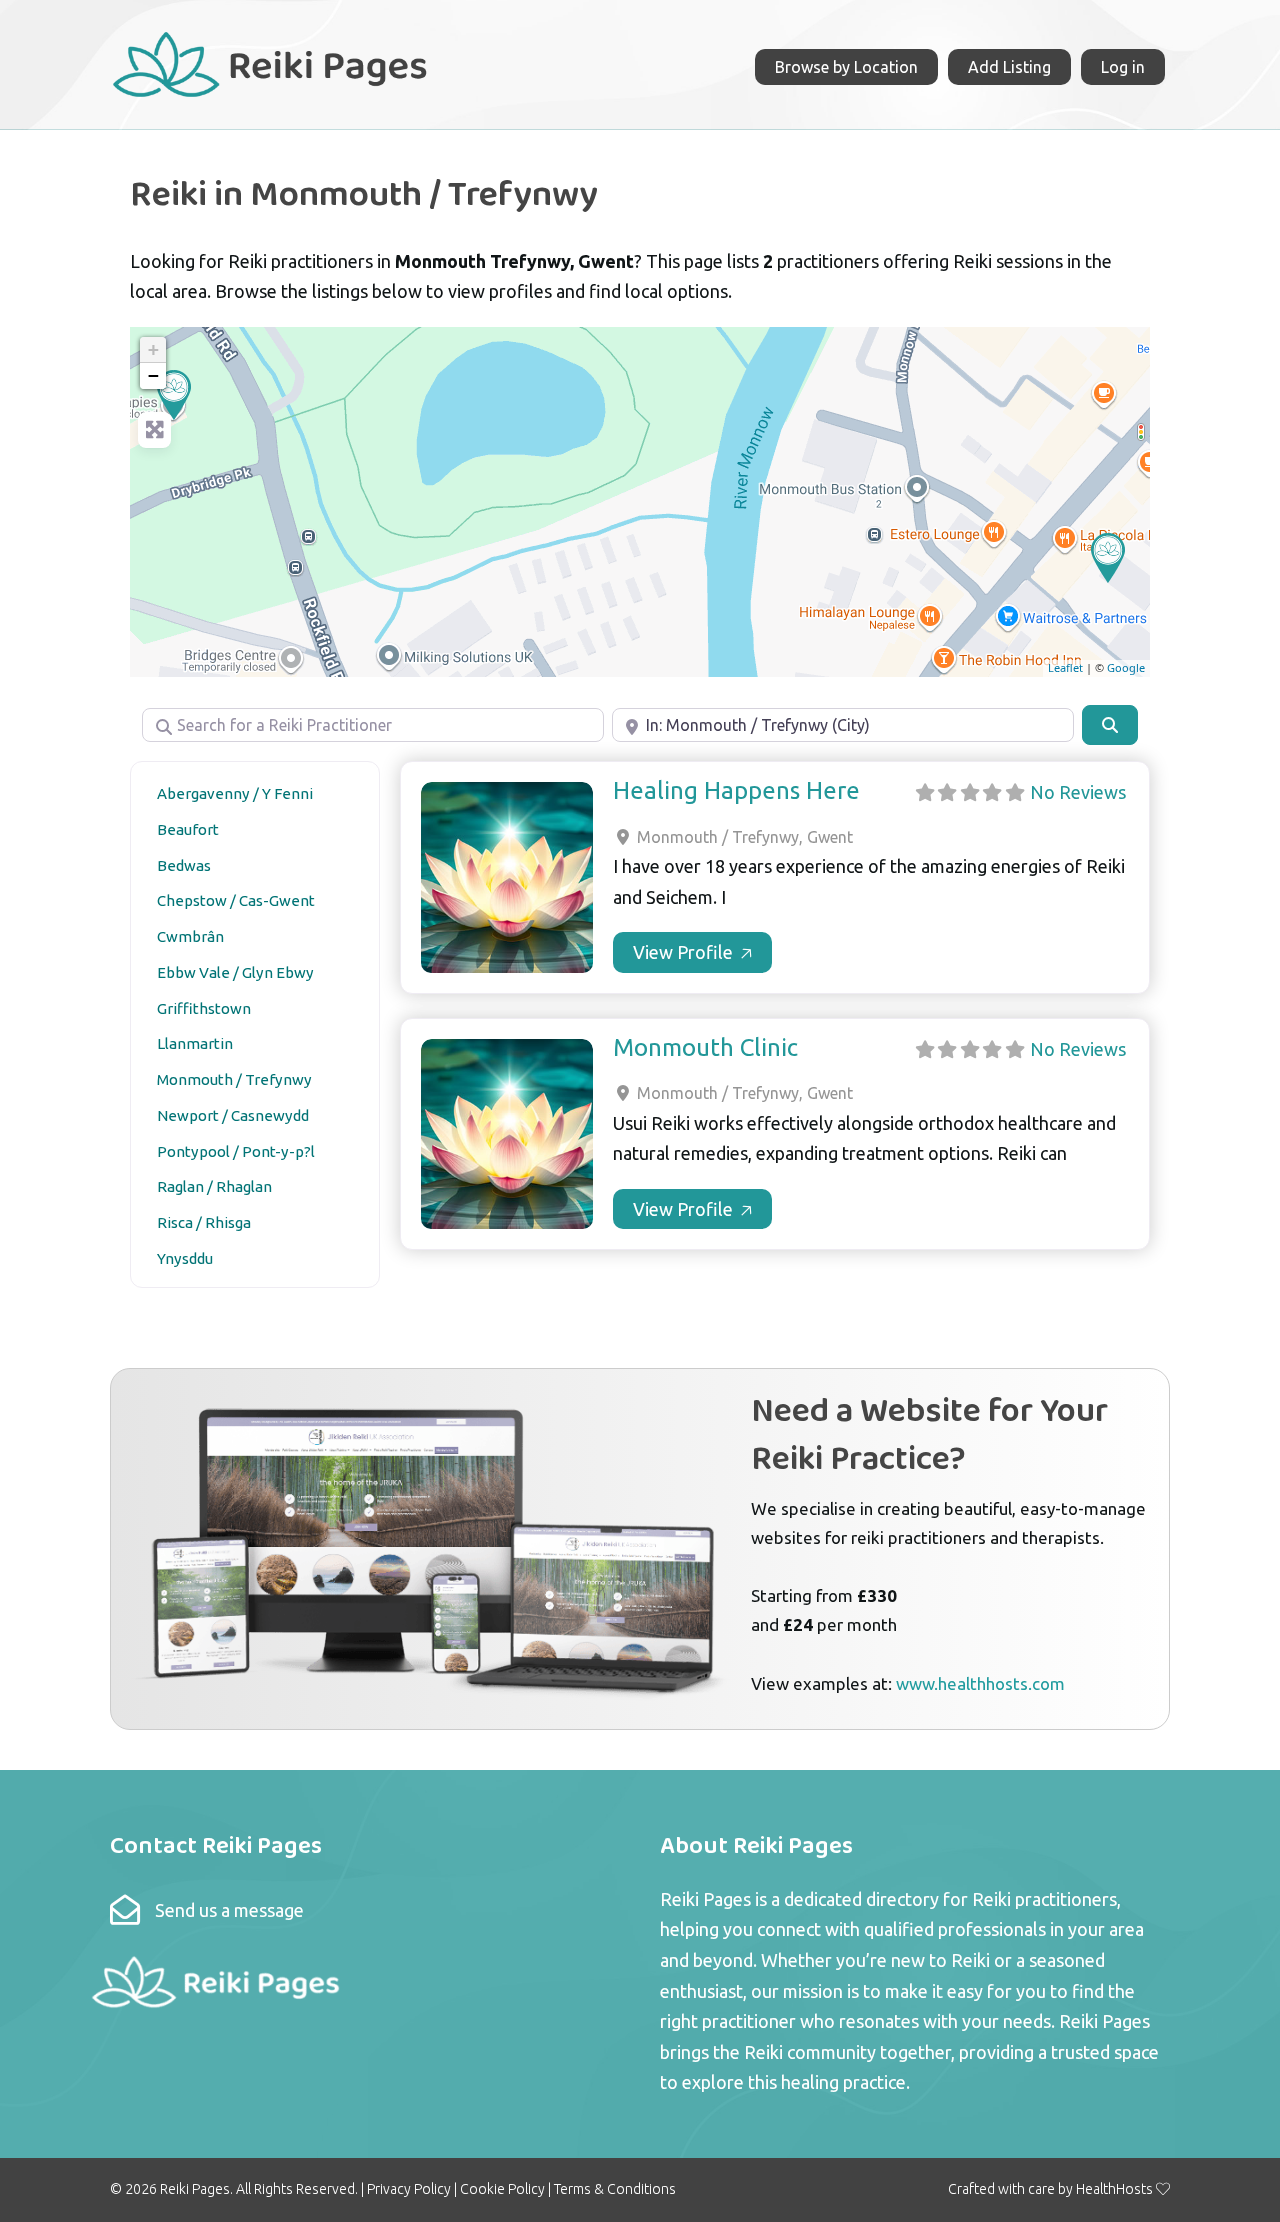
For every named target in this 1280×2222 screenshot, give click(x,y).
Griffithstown (204, 1008)
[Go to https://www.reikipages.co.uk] (269, 62)
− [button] (153, 375)
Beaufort (188, 829)
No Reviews (1078, 792)
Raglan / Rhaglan (214, 1186)
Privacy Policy (409, 2189)
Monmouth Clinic (705, 1047)
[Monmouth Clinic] (1108, 558)
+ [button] (153, 349)
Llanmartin (195, 1043)
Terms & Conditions (615, 2189)
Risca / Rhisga (204, 1222)
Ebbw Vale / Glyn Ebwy (235, 972)
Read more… (692, 952)
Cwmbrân (190, 936)
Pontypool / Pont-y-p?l (236, 1151)
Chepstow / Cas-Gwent (236, 900)
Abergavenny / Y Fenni (235, 793)
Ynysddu (185, 1258)
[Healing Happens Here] (174, 395)
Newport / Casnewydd (233, 1115)
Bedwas (184, 865)
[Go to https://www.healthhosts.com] (640, 1549)
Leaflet (1065, 667)
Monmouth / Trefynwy (234, 1079)
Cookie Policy (502, 2189)
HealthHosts (1114, 2189)
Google (1126, 667)
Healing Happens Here (736, 790)
